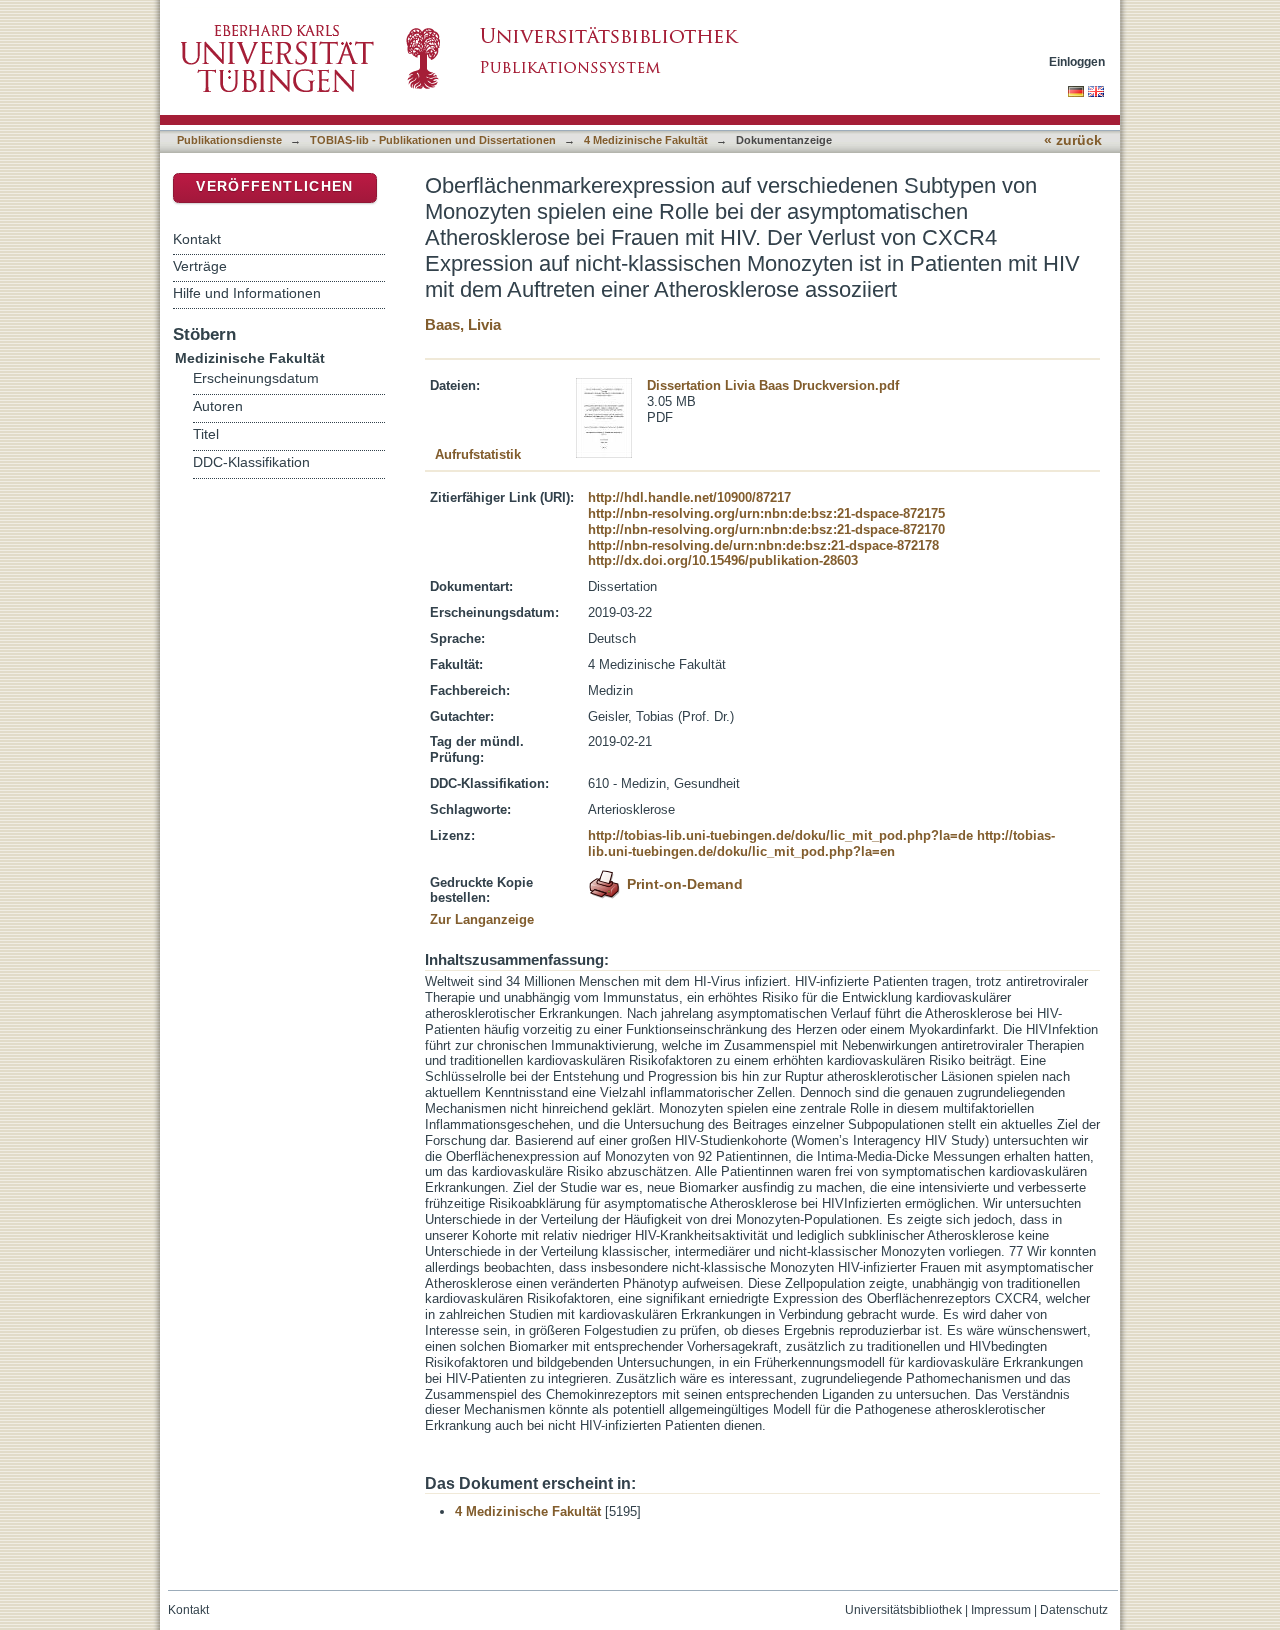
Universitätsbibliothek (903, 1610)
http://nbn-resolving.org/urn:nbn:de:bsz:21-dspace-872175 (766, 513)
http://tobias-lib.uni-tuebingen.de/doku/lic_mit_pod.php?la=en (821, 843)
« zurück (1073, 140)
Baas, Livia (463, 324)
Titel (206, 434)
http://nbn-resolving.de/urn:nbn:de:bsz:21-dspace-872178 (763, 545)
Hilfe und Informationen (247, 293)
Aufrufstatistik (478, 454)
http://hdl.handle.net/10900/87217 (689, 497)
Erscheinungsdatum (256, 378)
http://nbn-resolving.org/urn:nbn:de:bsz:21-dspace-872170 (766, 529)
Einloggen (1077, 61)
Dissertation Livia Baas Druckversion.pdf (773, 385)
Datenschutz (1074, 1610)
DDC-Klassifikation (251, 462)
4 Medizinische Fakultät (646, 140)
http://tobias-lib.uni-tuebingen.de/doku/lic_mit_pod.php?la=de (780, 835)
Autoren (218, 406)
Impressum (1001, 1610)
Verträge (200, 266)
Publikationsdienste (229, 140)
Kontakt (197, 239)
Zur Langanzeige (482, 919)
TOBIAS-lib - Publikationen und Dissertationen (433, 140)
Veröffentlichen (274, 186)
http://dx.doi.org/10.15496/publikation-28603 (723, 560)
